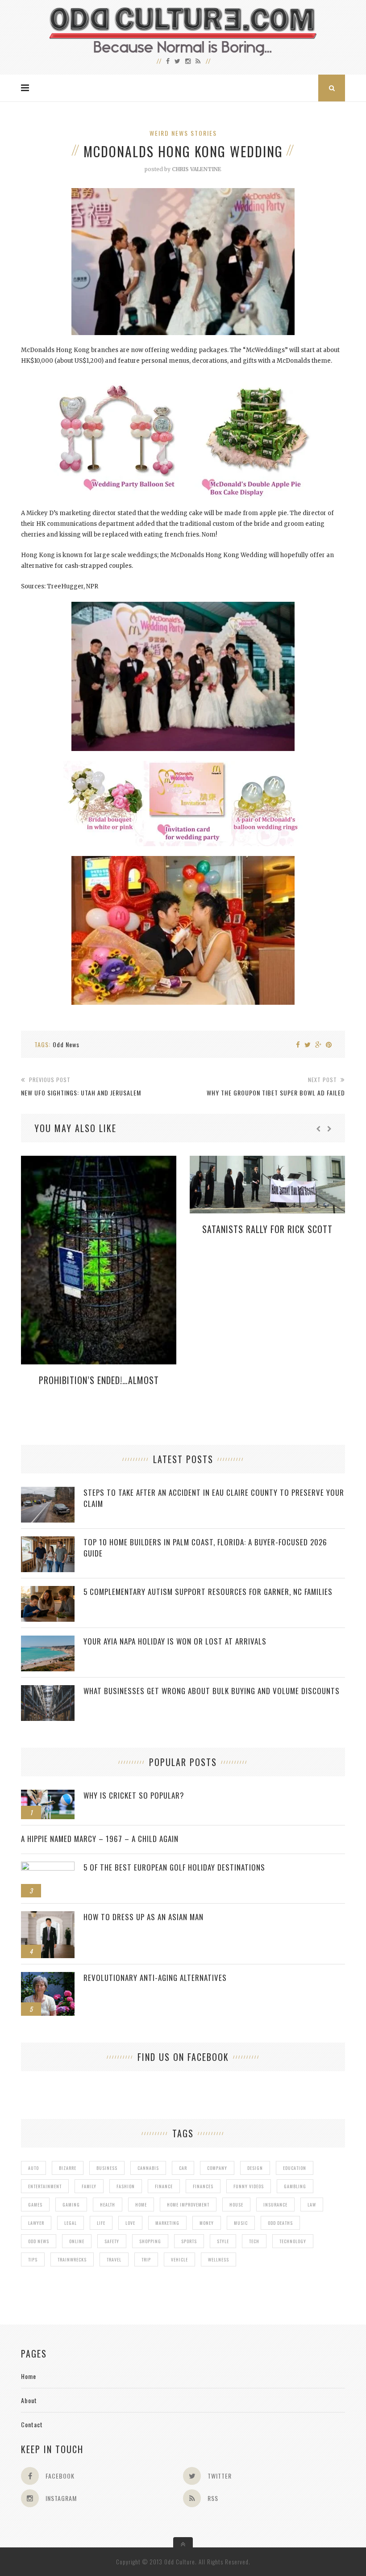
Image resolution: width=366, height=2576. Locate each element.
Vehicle (179, 2259)
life (101, 2223)
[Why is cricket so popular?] (48, 1794)
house (236, 2205)
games (35, 2205)
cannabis (148, 2168)
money (207, 2223)
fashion (126, 2186)
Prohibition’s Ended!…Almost (99, 1380)
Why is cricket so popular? (134, 1795)
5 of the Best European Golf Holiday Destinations (174, 1867)
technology (293, 2241)
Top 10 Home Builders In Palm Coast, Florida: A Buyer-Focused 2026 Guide (205, 1548)
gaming (71, 2205)
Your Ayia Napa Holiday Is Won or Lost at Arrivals (175, 1641)
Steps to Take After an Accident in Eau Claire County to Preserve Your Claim (214, 1498)
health (108, 2205)
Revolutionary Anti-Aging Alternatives (155, 1978)
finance (164, 2186)
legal (71, 2223)
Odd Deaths (280, 2223)
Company (217, 2168)
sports (189, 2241)
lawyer (36, 2223)
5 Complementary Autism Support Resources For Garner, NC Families (208, 1592)
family (89, 2186)
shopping (150, 2241)
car (183, 2168)
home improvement (188, 2205)
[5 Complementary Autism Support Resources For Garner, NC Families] (48, 1591)
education (295, 2168)
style (223, 2241)
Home (29, 2376)
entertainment (45, 2186)
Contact (32, 2424)
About (29, 2400)
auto (33, 2168)
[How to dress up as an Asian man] (48, 1916)
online (77, 2241)
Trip (146, 2259)
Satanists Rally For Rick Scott (267, 1229)
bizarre (68, 2168)
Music (241, 2223)
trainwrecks (72, 2259)
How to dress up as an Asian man (143, 1917)
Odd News (66, 1044)
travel (114, 2259)
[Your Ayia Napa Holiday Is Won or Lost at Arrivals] (48, 1640)
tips (33, 2259)
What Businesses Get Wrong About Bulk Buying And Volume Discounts (212, 1691)
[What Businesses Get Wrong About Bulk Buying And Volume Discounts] (48, 1690)
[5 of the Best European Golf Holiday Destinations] (48, 1866)
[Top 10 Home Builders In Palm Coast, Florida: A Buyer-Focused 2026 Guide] (48, 1541)
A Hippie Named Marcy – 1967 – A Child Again (100, 1839)
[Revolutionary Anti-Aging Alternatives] (48, 1977)
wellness (218, 2259)
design (255, 2168)
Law (312, 2205)
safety (112, 2241)
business (107, 2168)
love (130, 2223)
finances (203, 2186)
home (141, 2205)
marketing (167, 2223)
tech (254, 2241)
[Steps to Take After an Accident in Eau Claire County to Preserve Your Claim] (48, 1491)
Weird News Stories (183, 133)
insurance (275, 2205)
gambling (295, 2186)
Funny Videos (249, 2186)
